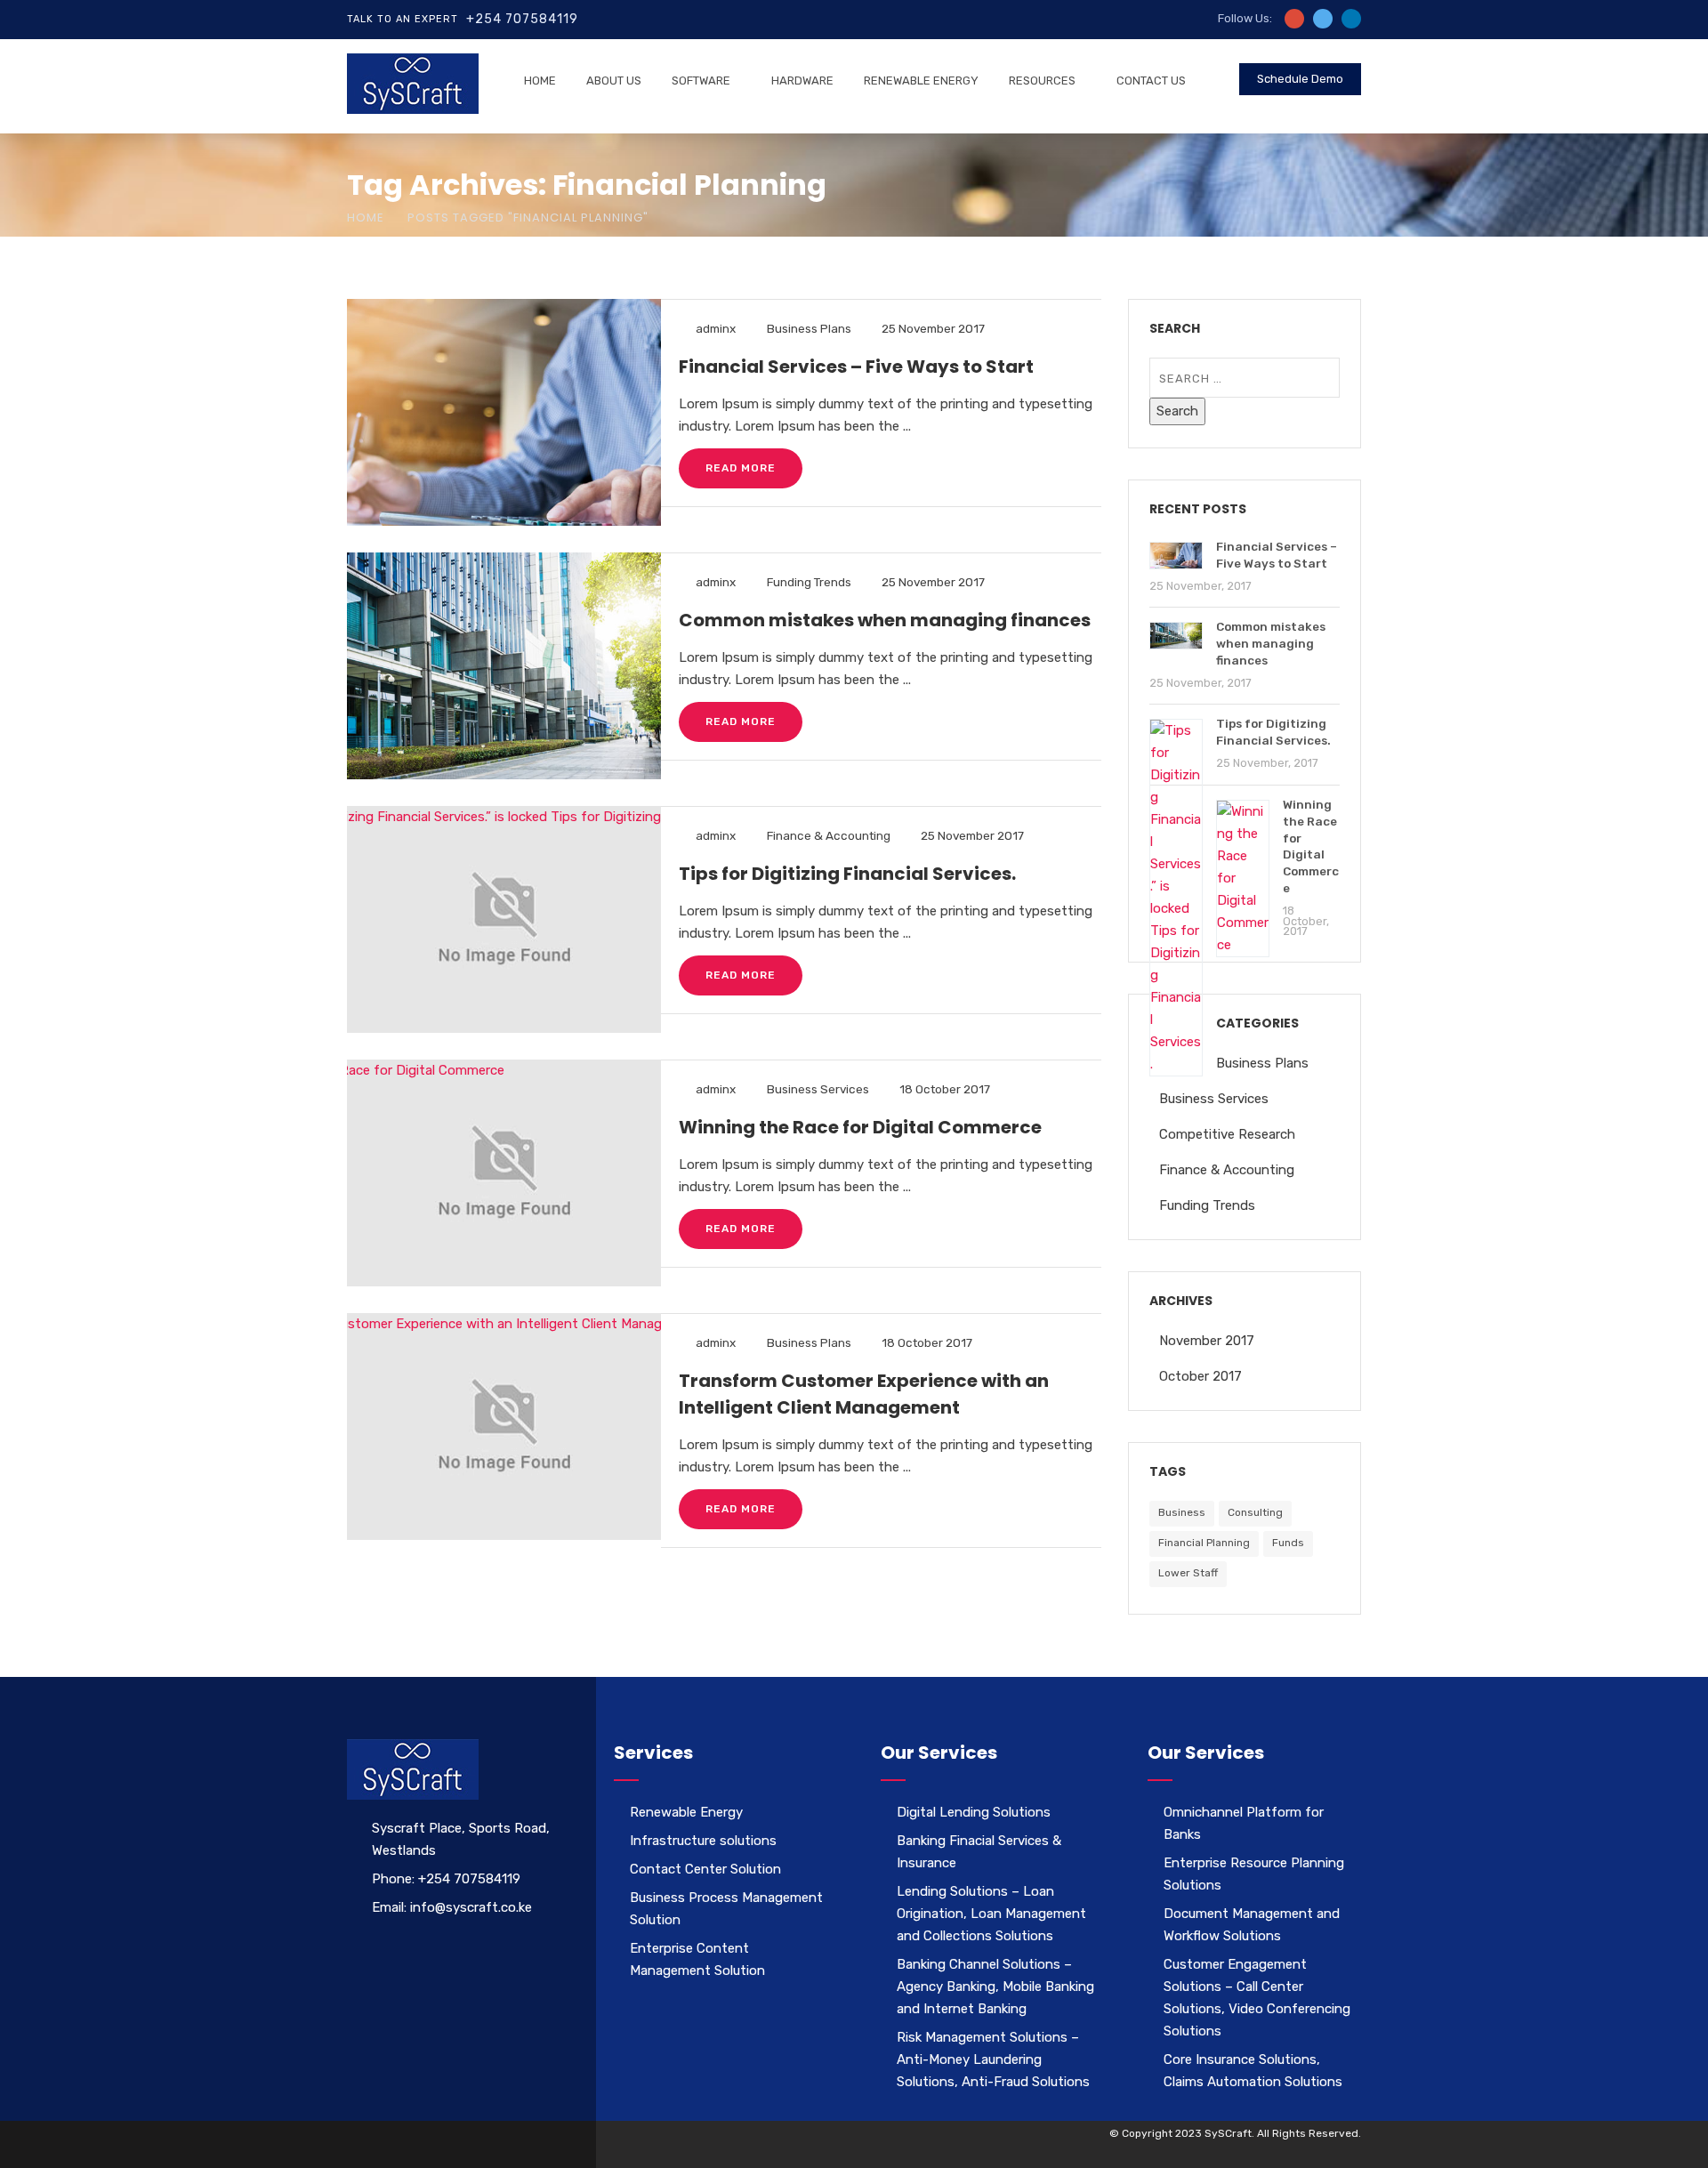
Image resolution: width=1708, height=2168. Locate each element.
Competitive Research (1227, 1134)
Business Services (818, 1089)
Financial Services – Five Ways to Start (856, 367)
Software (701, 81)
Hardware (802, 81)
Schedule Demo (1300, 79)
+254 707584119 (522, 19)
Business (1182, 1512)
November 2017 (1207, 1341)
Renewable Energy (921, 81)
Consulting (1255, 1512)
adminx (716, 328)
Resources (1042, 81)
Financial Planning (1204, 1543)
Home (540, 81)
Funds (1288, 1543)
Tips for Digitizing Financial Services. (847, 874)
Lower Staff (1188, 1573)
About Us (614, 81)
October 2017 (1200, 1376)
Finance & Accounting (829, 835)
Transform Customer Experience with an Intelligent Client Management (864, 1394)
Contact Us (1151, 81)
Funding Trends (809, 582)
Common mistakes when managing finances (885, 620)
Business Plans (809, 328)
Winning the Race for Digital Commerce (860, 1127)
